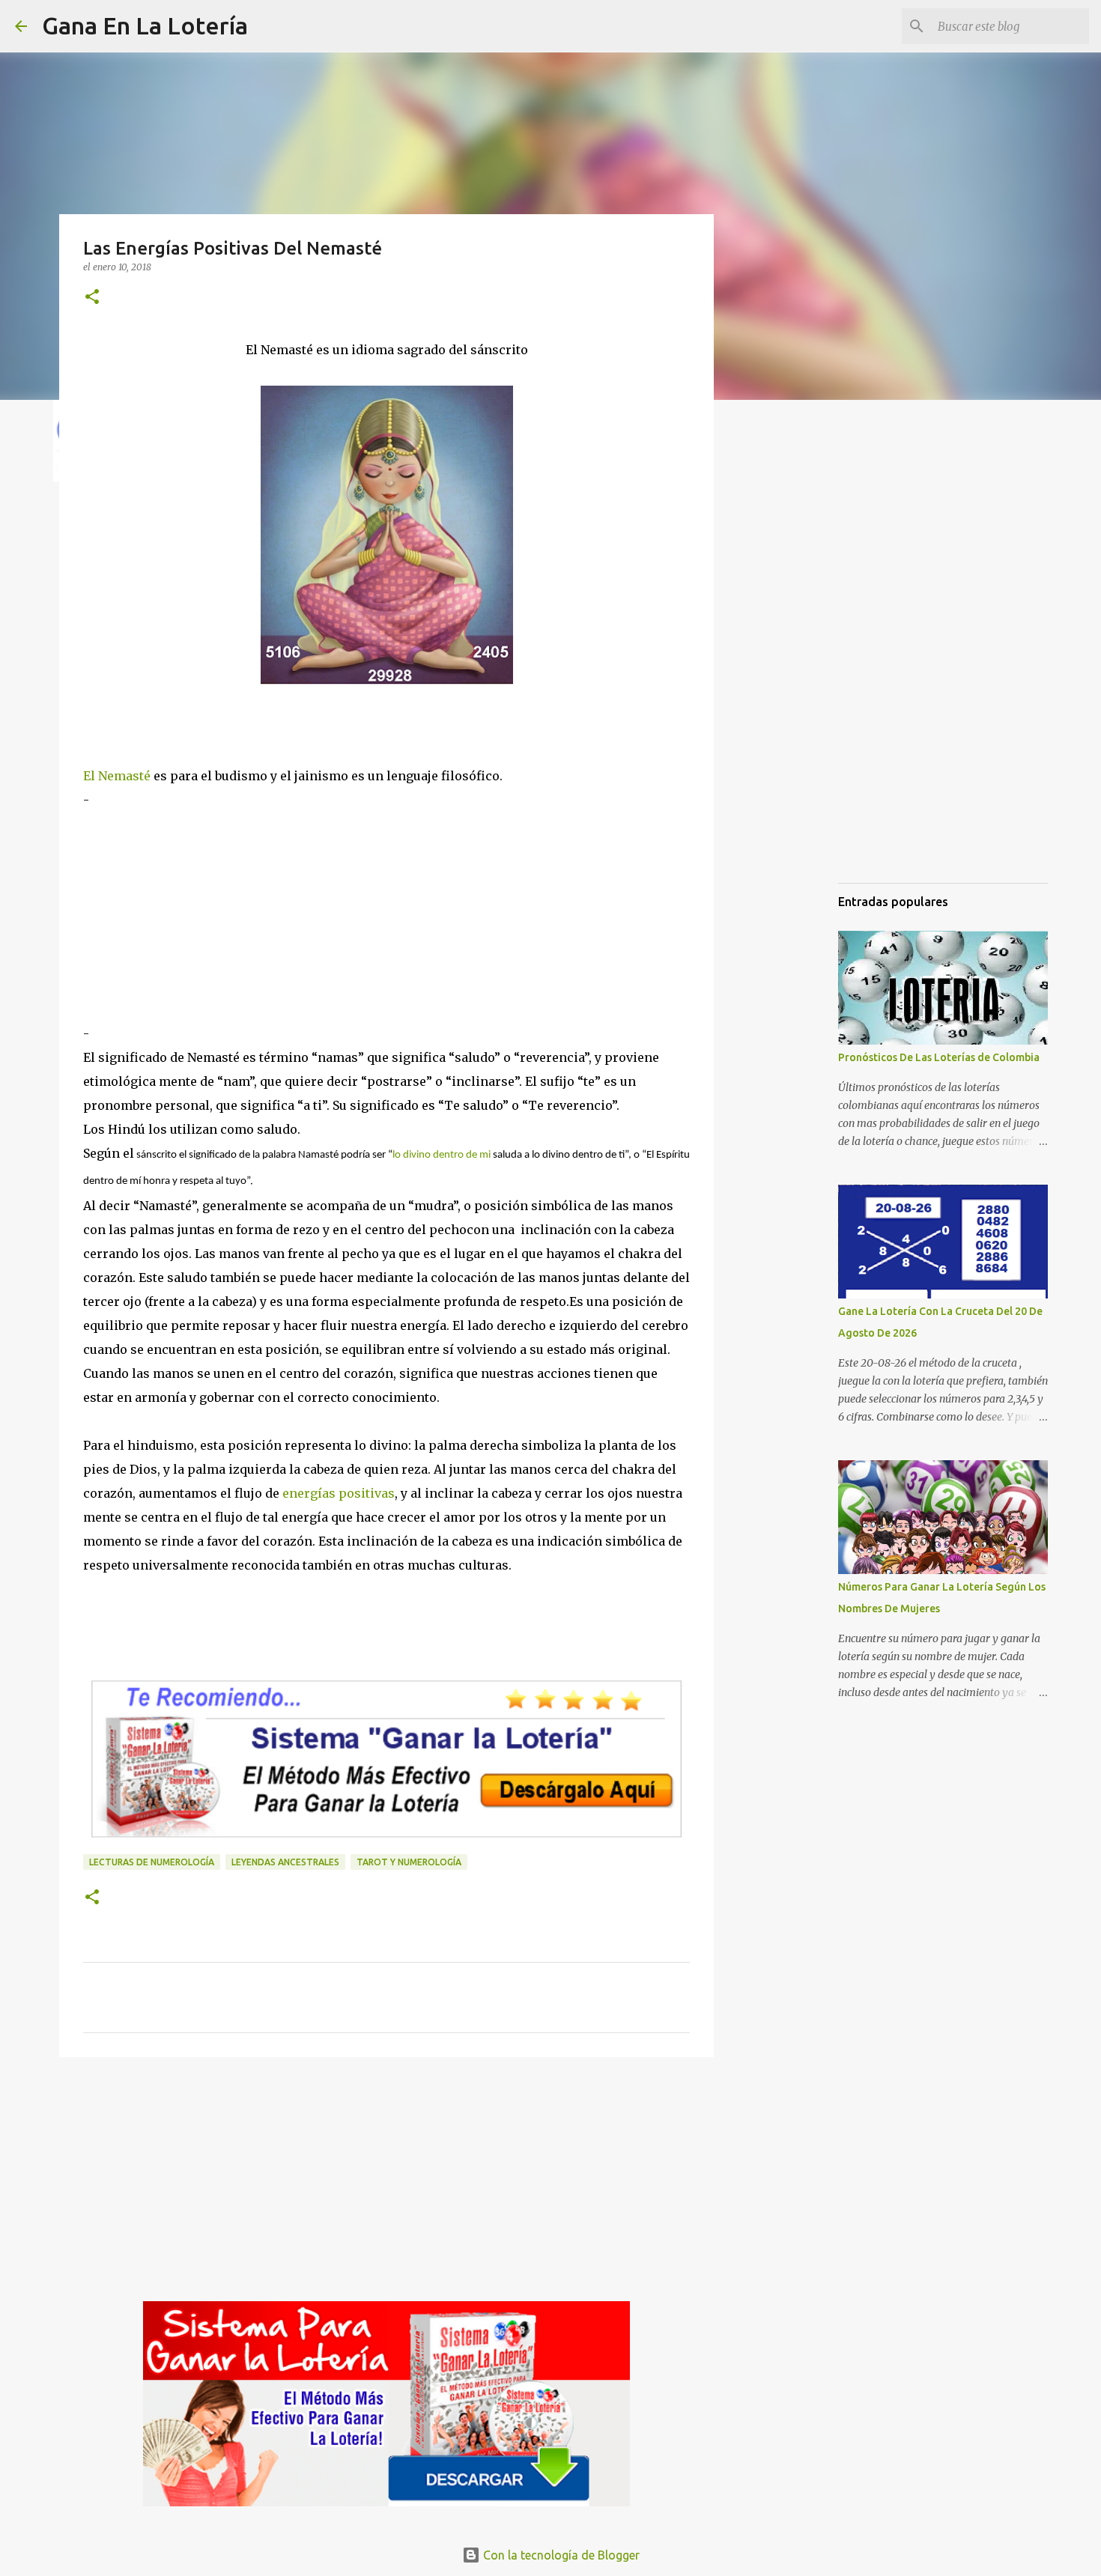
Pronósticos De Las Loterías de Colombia (939, 1057)
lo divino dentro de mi (442, 1155)
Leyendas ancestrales (285, 1862)
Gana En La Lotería (145, 25)
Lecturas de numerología (152, 1862)
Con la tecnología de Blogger (560, 2555)
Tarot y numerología (409, 1862)
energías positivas (337, 1493)
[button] (92, 298)
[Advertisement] (386, 917)
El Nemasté (117, 776)
